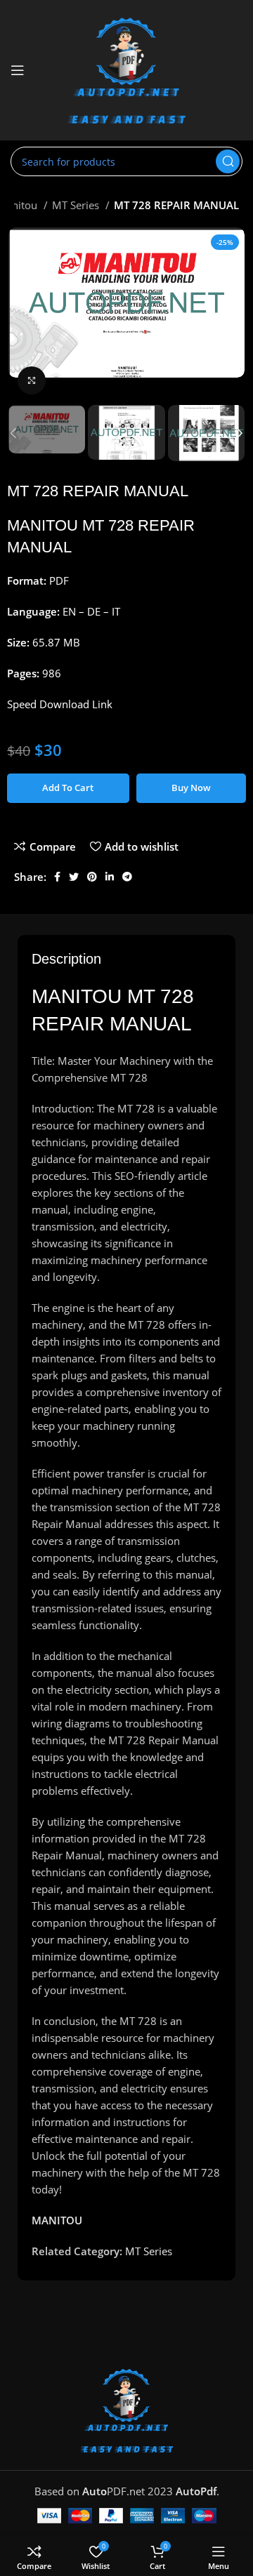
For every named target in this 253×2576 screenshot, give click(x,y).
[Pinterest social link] (92, 877)
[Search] (228, 161)
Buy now (191, 788)
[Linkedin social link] (110, 877)
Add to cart (68, 788)
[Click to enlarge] (32, 380)
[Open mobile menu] (18, 70)
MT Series (77, 205)
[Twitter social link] (74, 877)
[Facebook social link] (57, 877)
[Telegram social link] (127, 877)
